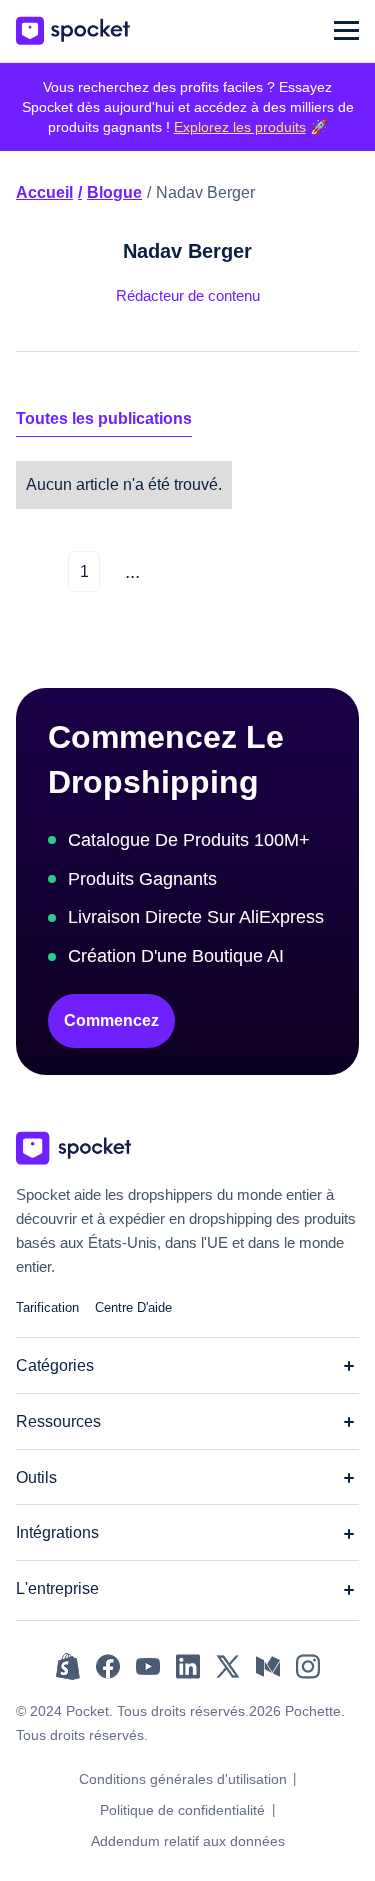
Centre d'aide (133, 1307)
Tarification (47, 1307)
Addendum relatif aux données (188, 1841)
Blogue (114, 192)
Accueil (44, 192)
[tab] (104, 419)
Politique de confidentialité (182, 1810)
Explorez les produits (240, 127)
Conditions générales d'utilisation (183, 1779)
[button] (346, 30)
